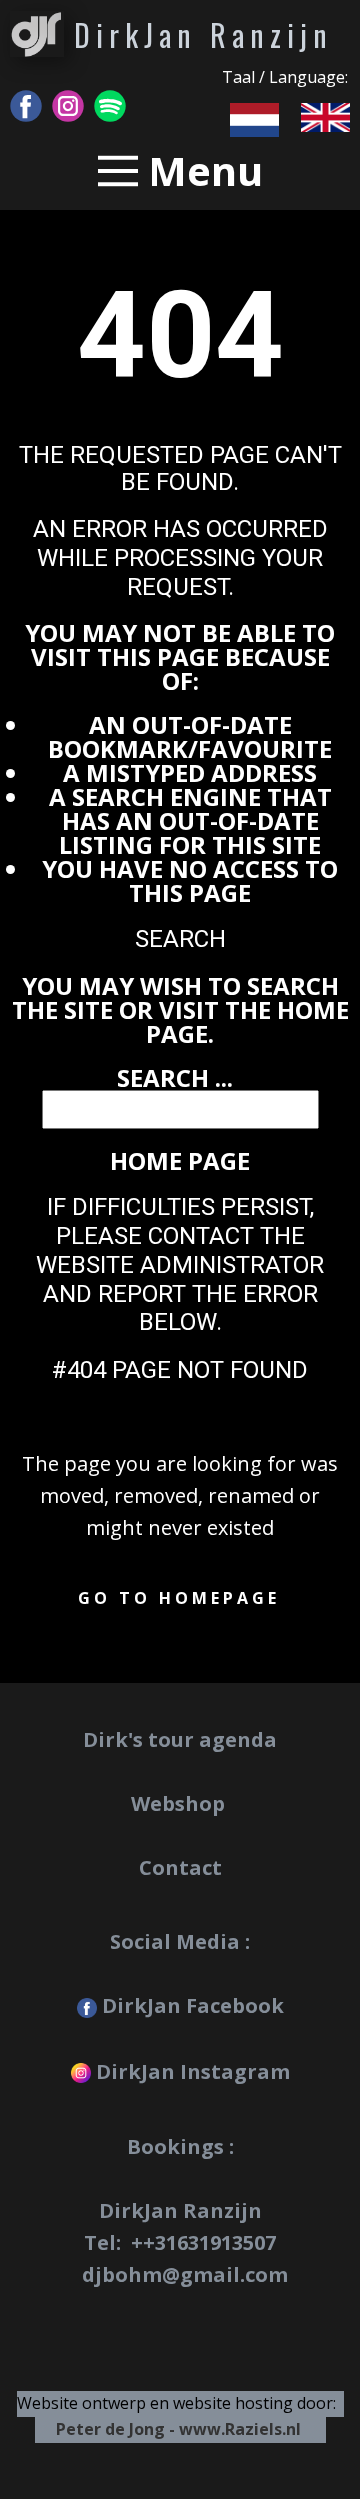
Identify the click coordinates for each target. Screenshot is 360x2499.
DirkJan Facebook (190, 2005)
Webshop (180, 1803)
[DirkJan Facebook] (26, 106)
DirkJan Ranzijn (203, 34)
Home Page (180, 1160)
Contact (180, 1867)
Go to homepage (179, 1598)
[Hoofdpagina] (37, 34)
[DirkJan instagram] (68, 106)
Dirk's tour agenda (180, 1739)
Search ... (175, 1077)
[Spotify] (110, 106)
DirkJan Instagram (190, 2071)
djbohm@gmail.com (185, 2274)
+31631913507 (209, 2242)
